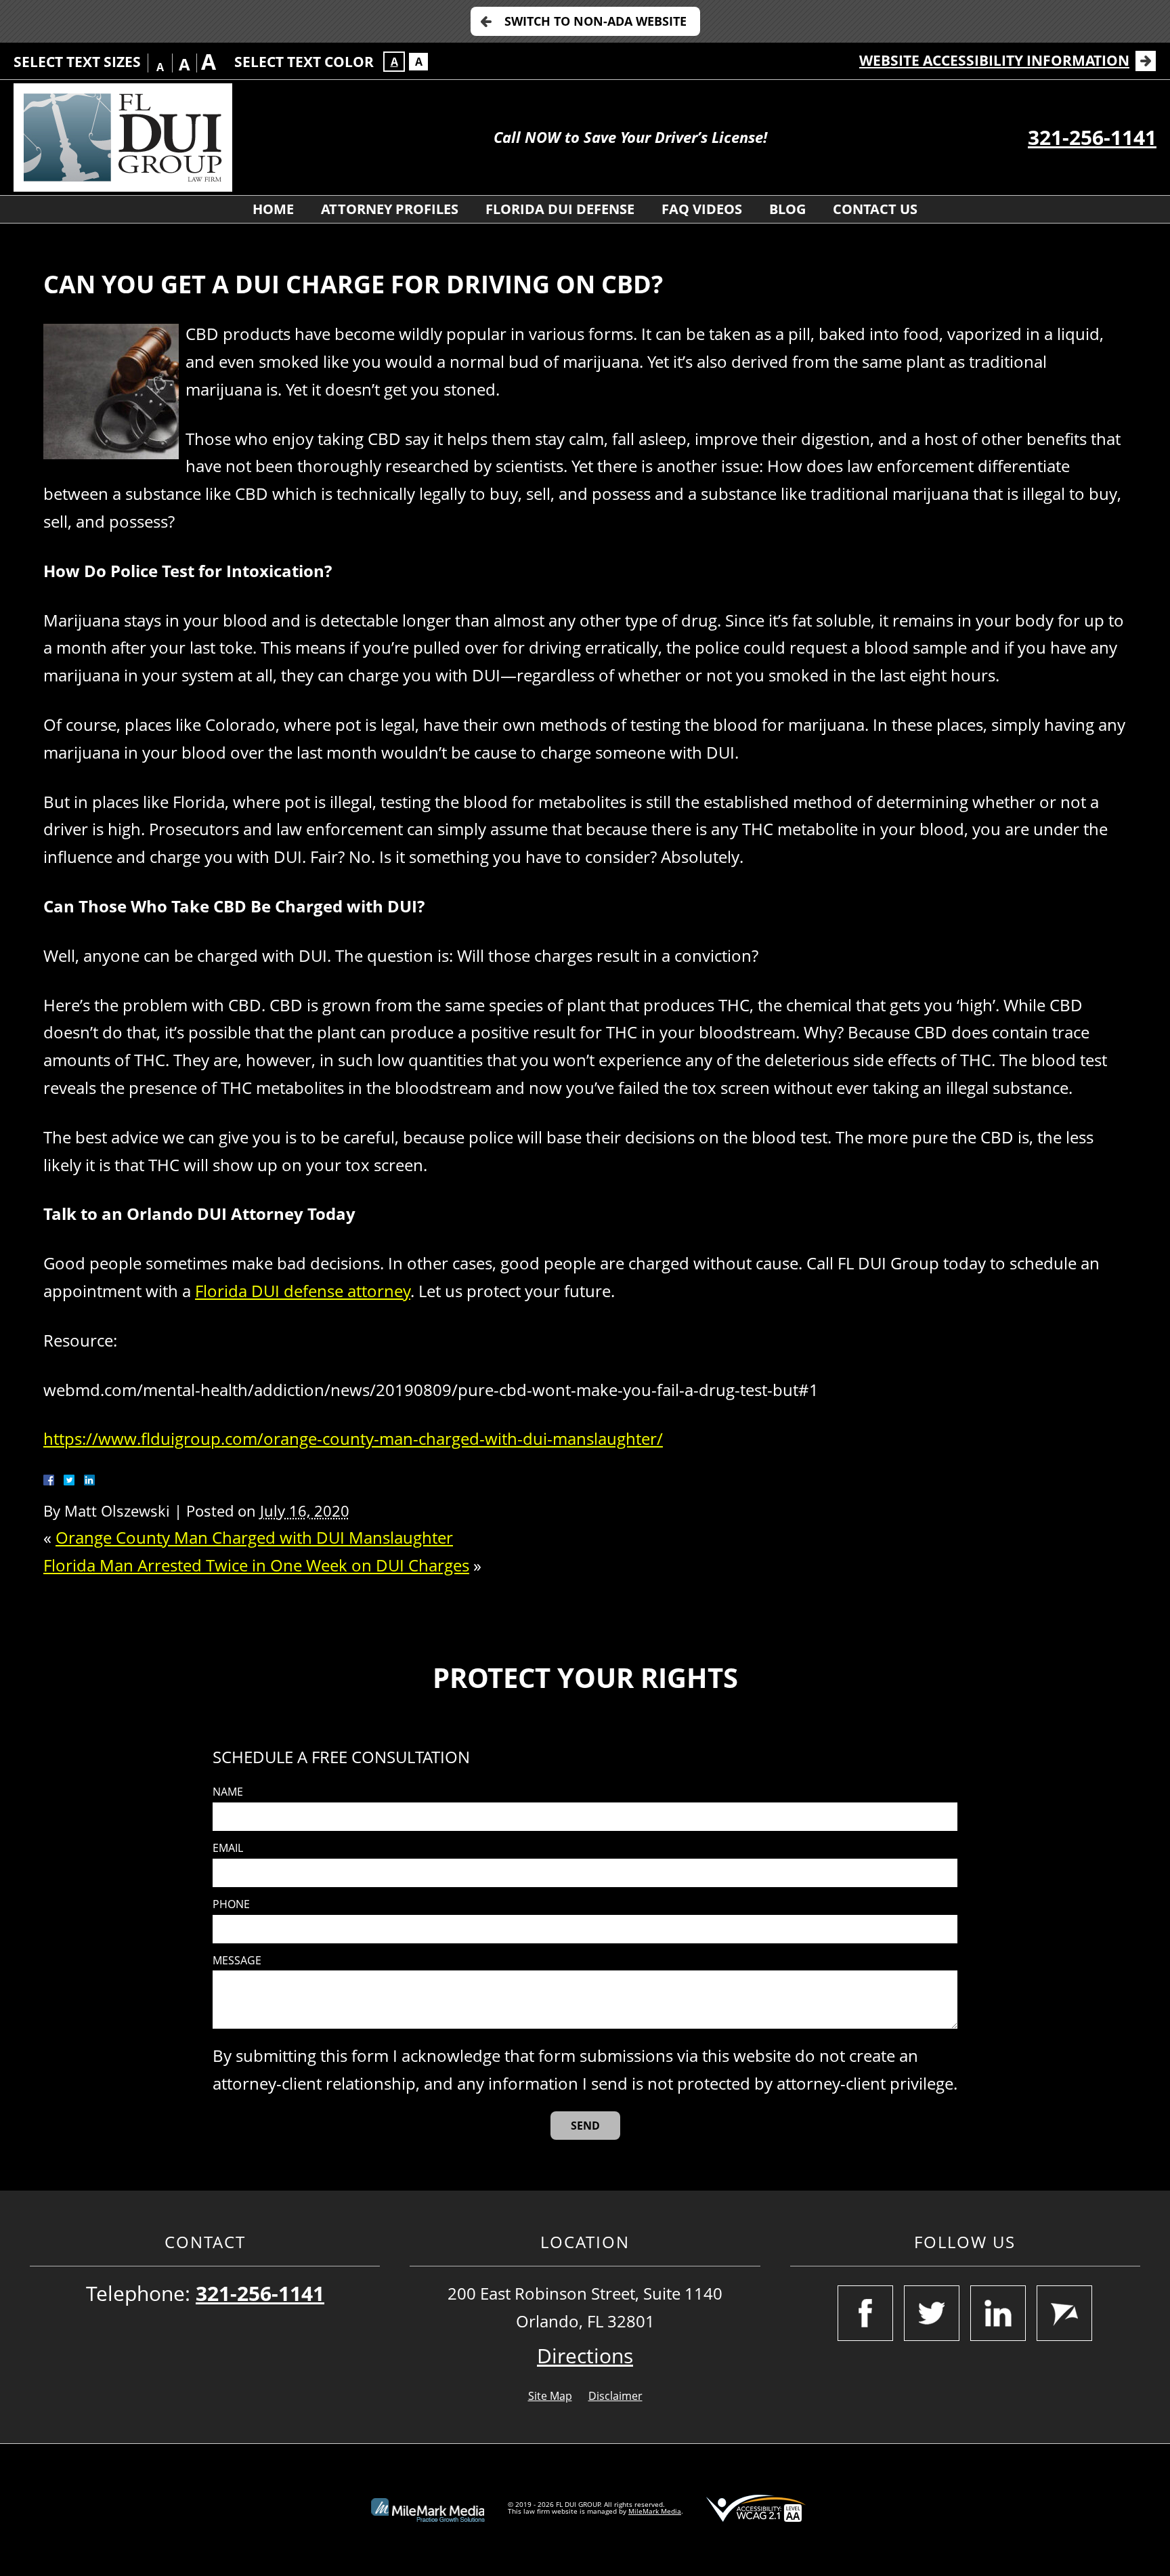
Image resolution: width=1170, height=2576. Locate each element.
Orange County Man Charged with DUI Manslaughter (254, 1537)
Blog (787, 209)
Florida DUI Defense (560, 209)
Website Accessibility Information (994, 60)
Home (273, 209)
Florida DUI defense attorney (303, 1291)
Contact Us (875, 209)
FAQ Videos (702, 209)
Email (228, 1848)
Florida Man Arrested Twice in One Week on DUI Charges (256, 1565)
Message (237, 1961)
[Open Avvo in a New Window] (1064, 2313)
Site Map (550, 2396)
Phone (231, 1904)
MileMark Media (655, 2511)
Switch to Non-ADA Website (595, 21)
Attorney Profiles (390, 209)
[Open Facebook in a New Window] (865, 2313)
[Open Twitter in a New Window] (932, 2313)
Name (228, 1792)
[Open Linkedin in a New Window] (998, 2313)
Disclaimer (615, 2396)
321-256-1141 (1092, 137)
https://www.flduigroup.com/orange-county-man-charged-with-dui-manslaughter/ (353, 1438)
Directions (585, 2356)
